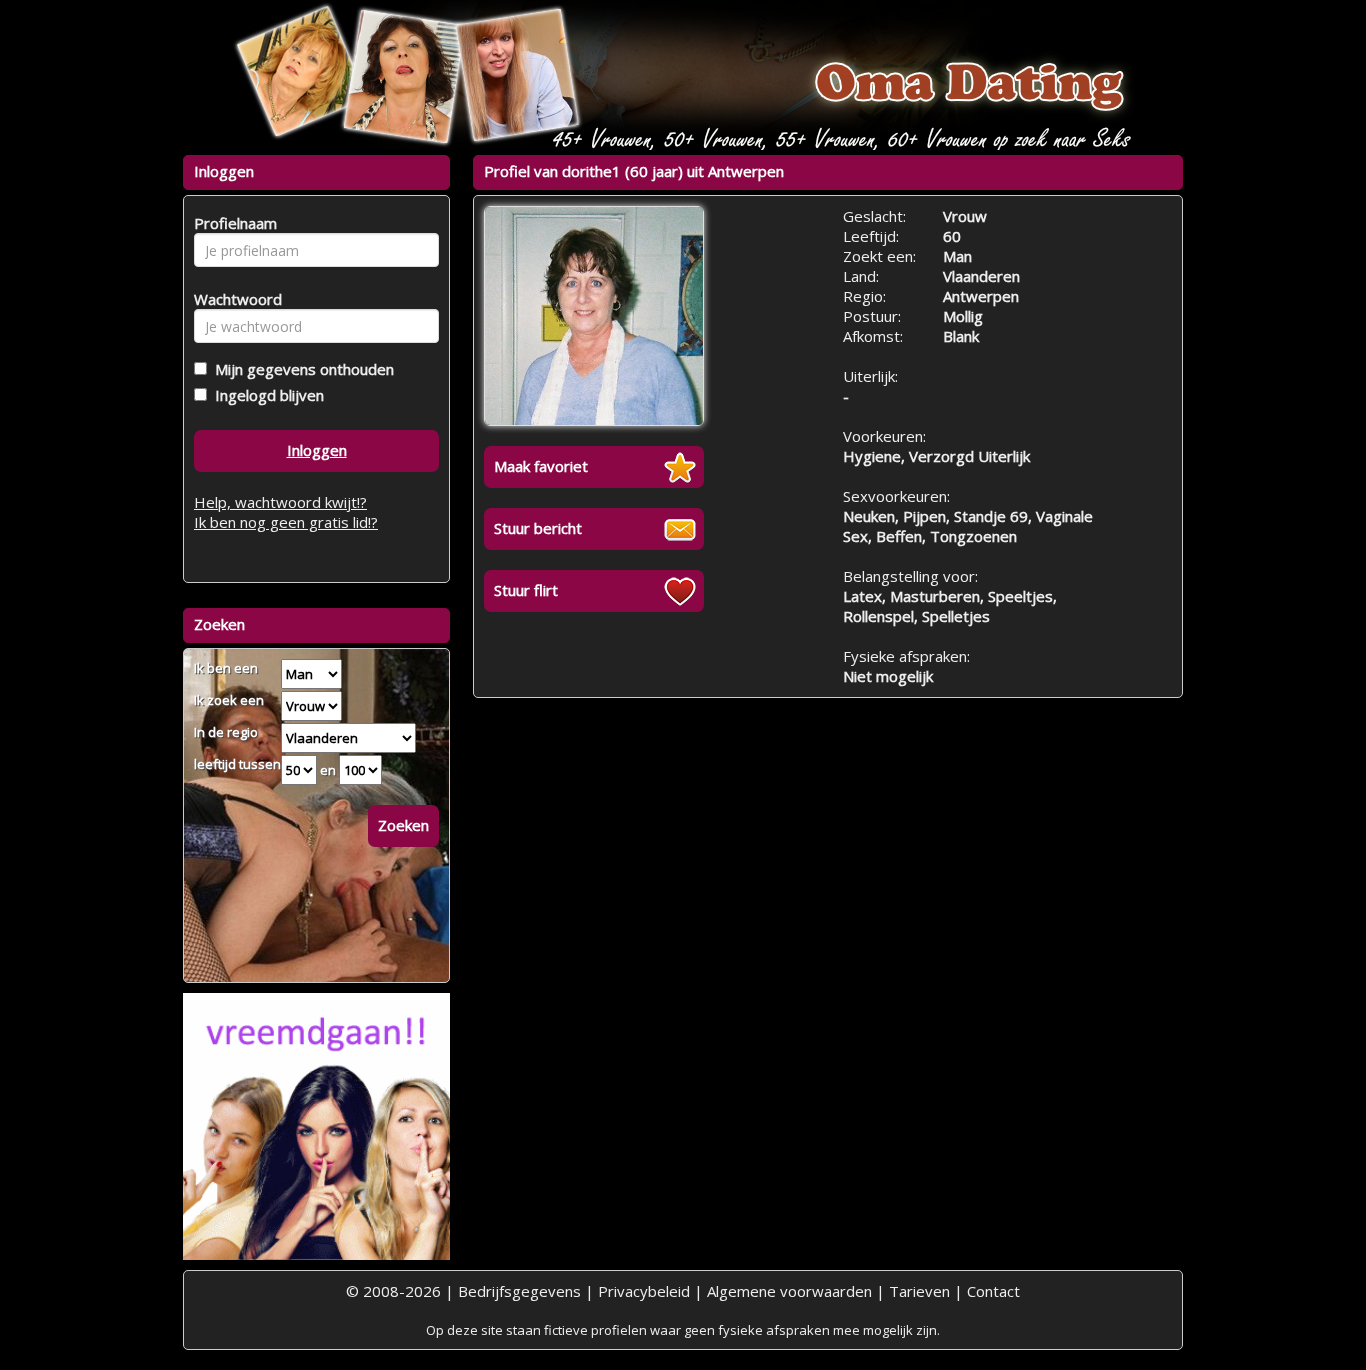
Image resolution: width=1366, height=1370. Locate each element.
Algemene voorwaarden (789, 1291)
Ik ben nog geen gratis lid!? (286, 522)
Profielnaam (232, 223)
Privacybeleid (644, 1291)
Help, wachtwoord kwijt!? (280, 502)
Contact (993, 1291)
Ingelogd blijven (265, 395)
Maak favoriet (541, 466)
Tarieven (919, 1291)
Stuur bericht (538, 528)
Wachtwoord (232, 299)
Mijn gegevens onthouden (300, 369)
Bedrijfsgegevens (519, 1291)
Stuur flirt (526, 590)
